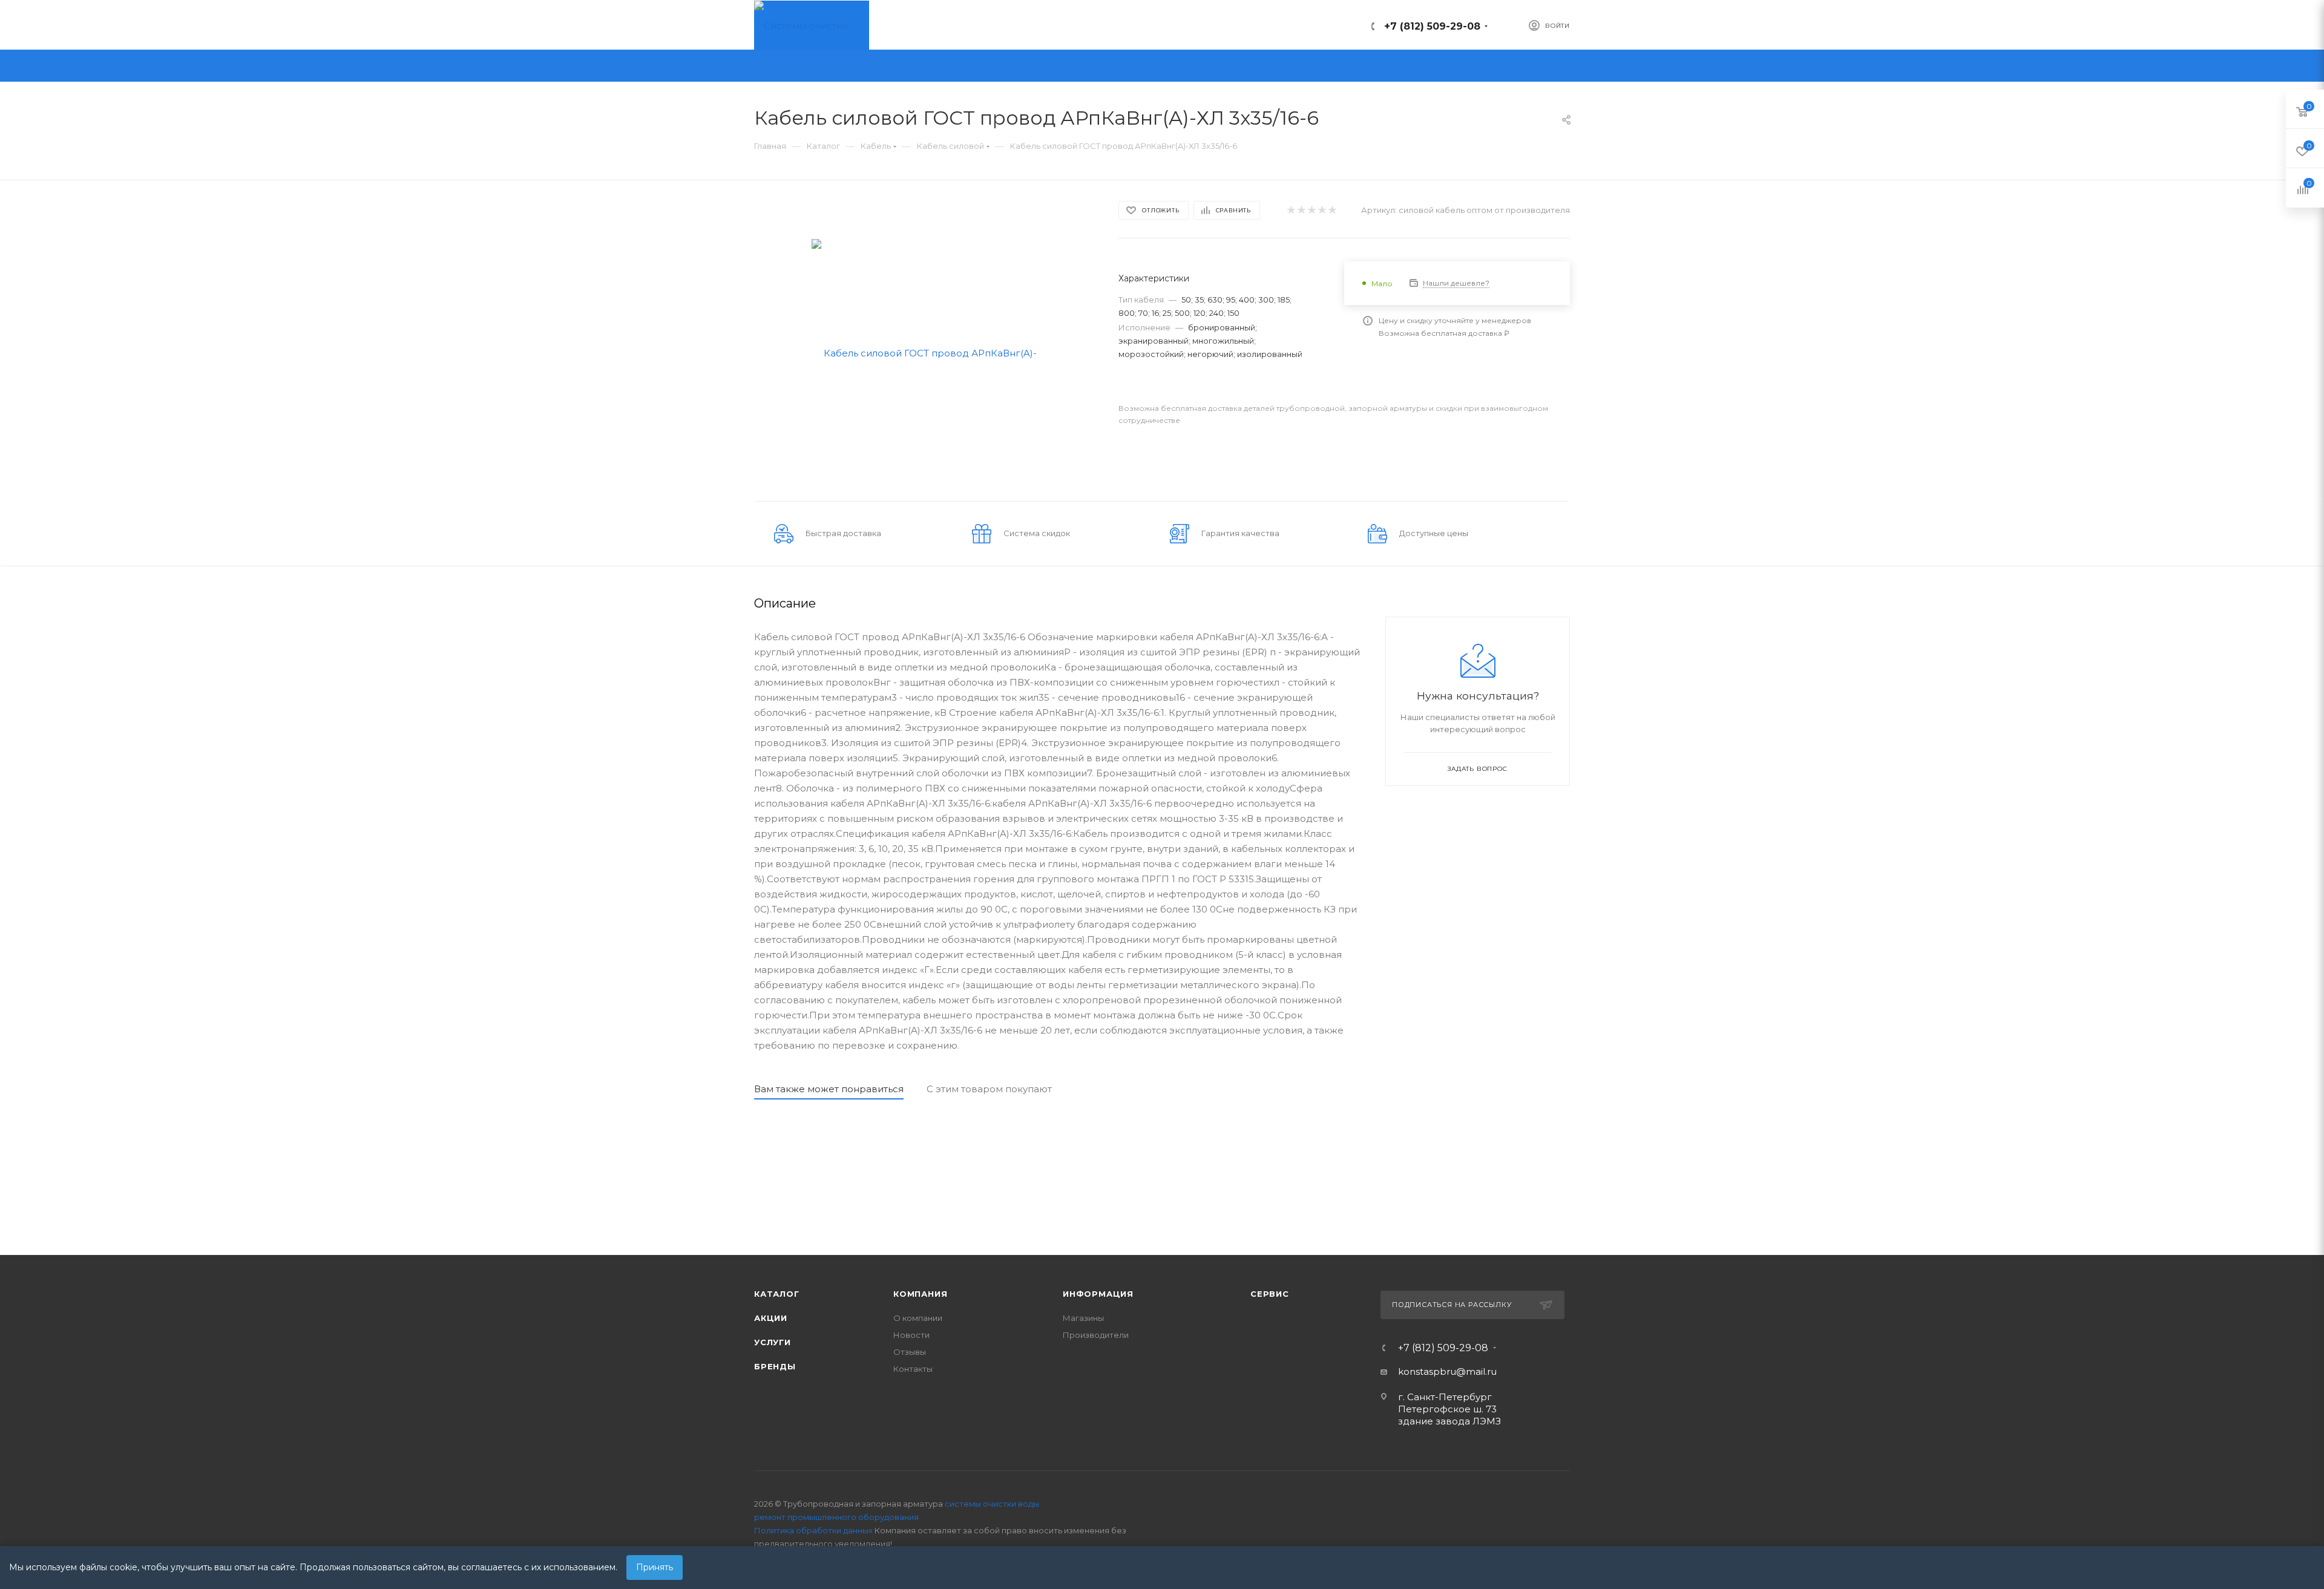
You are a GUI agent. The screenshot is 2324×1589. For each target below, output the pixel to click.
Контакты (913, 1369)
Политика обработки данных (813, 1530)
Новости (911, 1335)
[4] (1321, 210)
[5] (1332, 210)
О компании (918, 1318)
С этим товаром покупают (989, 1089)
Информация (1098, 1294)
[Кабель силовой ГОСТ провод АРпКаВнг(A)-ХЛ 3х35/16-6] (926, 352)
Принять (655, 1567)
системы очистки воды (992, 1504)
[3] (1311, 210)
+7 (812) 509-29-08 (1432, 26)
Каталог (777, 1294)
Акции (771, 1318)
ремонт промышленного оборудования (836, 1517)
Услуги (773, 1342)
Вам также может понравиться (829, 1089)
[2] (1301, 210)
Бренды (775, 1366)
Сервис (1270, 1294)
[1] (1291, 210)
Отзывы (910, 1352)
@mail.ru (1476, 1371)
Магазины (1083, 1318)
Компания (920, 1294)
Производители (1096, 1335)
